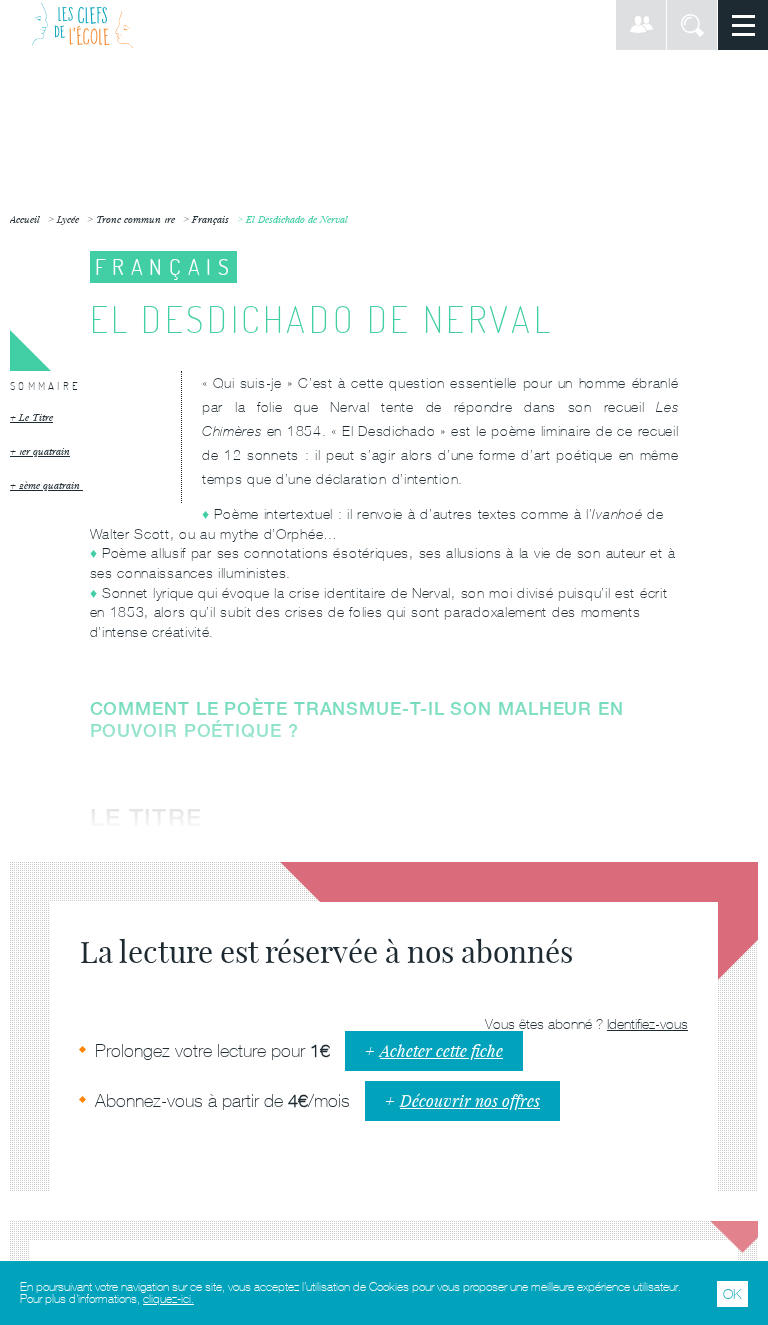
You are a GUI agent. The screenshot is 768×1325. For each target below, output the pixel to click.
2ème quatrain (51, 485)
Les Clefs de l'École (82, 25)
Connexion (641, 25)
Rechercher (692, 25)
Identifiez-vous (647, 1024)
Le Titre (36, 417)
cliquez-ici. (168, 1299)
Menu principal (743, 25)
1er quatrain (44, 451)
